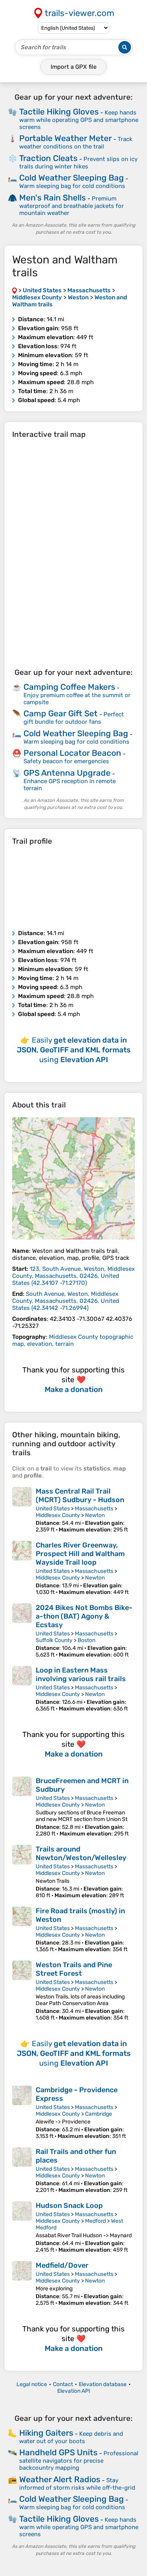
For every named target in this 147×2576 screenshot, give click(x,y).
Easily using (74, 1050)
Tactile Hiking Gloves (59, 112)
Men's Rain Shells (53, 198)
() (73, 1276)
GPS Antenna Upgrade (67, 773)
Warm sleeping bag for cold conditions (72, 186)
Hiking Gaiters (46, 2433)
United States (53, 1509)
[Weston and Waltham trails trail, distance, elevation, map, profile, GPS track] (73, 1178)
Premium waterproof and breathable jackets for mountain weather (72, 206)
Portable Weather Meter (65, 138)
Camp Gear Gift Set (61, 713)
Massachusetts (94, 1509)
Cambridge (99, 2114)
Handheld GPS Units (58, 2452)
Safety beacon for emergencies (66, 761)
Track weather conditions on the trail (76, 143)
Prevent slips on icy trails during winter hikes (78, 163)
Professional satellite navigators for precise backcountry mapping (79, 2461)
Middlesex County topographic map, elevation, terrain (73, 1340)
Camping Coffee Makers (69, 687)
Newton (95, 1515)
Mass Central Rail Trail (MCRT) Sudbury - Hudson (80, 1496)
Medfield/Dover (62, 2265)
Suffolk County (54, 1640)
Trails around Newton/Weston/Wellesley (81, 1853)
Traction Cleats (48, 158)
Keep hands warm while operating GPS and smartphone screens (79, 120)
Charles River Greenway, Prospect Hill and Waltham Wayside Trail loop (80, 1554)
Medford (95, 2221)
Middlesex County (58, 1515)
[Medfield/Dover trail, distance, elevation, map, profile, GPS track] (22, 2284)
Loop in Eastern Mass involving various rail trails (81, 1674)
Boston (86, 1640)
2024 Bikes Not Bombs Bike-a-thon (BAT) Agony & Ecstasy (84, 1616)
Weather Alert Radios (60, 2479)
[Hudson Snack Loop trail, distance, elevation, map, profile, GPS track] (22, 2227)
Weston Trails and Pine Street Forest (74, 1969)
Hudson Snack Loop (69, 2206)
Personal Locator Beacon (72, 753)
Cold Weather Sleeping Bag (72, 178)
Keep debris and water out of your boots (71, 2437)
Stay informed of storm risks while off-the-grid (77, 2484)
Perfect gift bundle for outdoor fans (74, 718)
